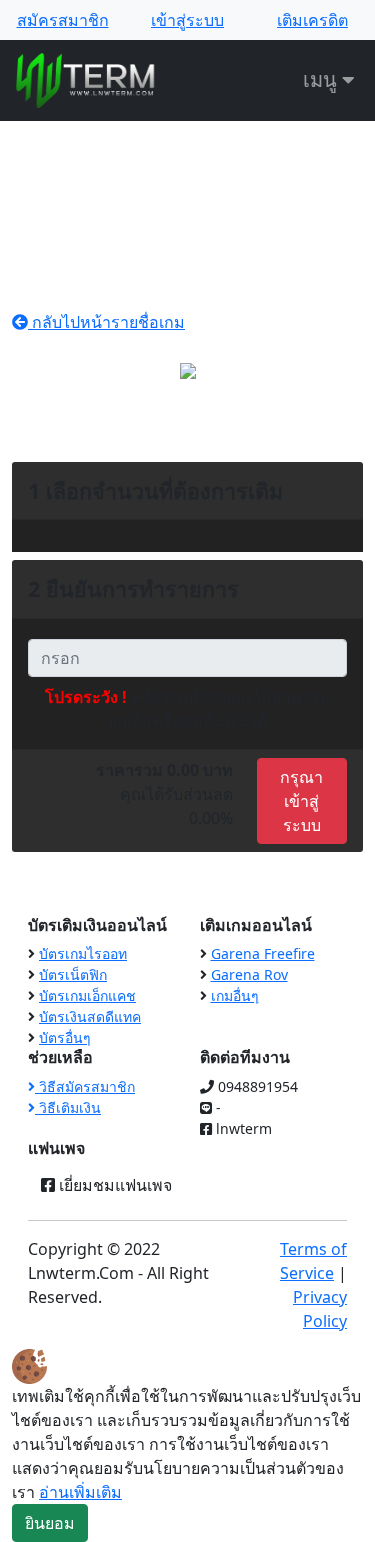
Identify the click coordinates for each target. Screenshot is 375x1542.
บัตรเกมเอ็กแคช (87, 995)
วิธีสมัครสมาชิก (85, 1086)
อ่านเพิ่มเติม (80, 1492)
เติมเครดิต (312, 20)
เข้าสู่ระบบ (187, 20)
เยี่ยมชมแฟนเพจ (113, 1185)
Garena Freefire (263, 953)
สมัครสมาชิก (63, 20)
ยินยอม (50, 1523)
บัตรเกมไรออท (83, 953)
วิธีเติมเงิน (68, 1107)
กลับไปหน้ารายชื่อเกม (106, 322)
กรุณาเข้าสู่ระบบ (301, 801)
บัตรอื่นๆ (65, 1037)
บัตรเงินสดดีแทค (90, 1016)
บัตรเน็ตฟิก (73, 974)
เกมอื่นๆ (235, 995)
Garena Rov (249, 974)
